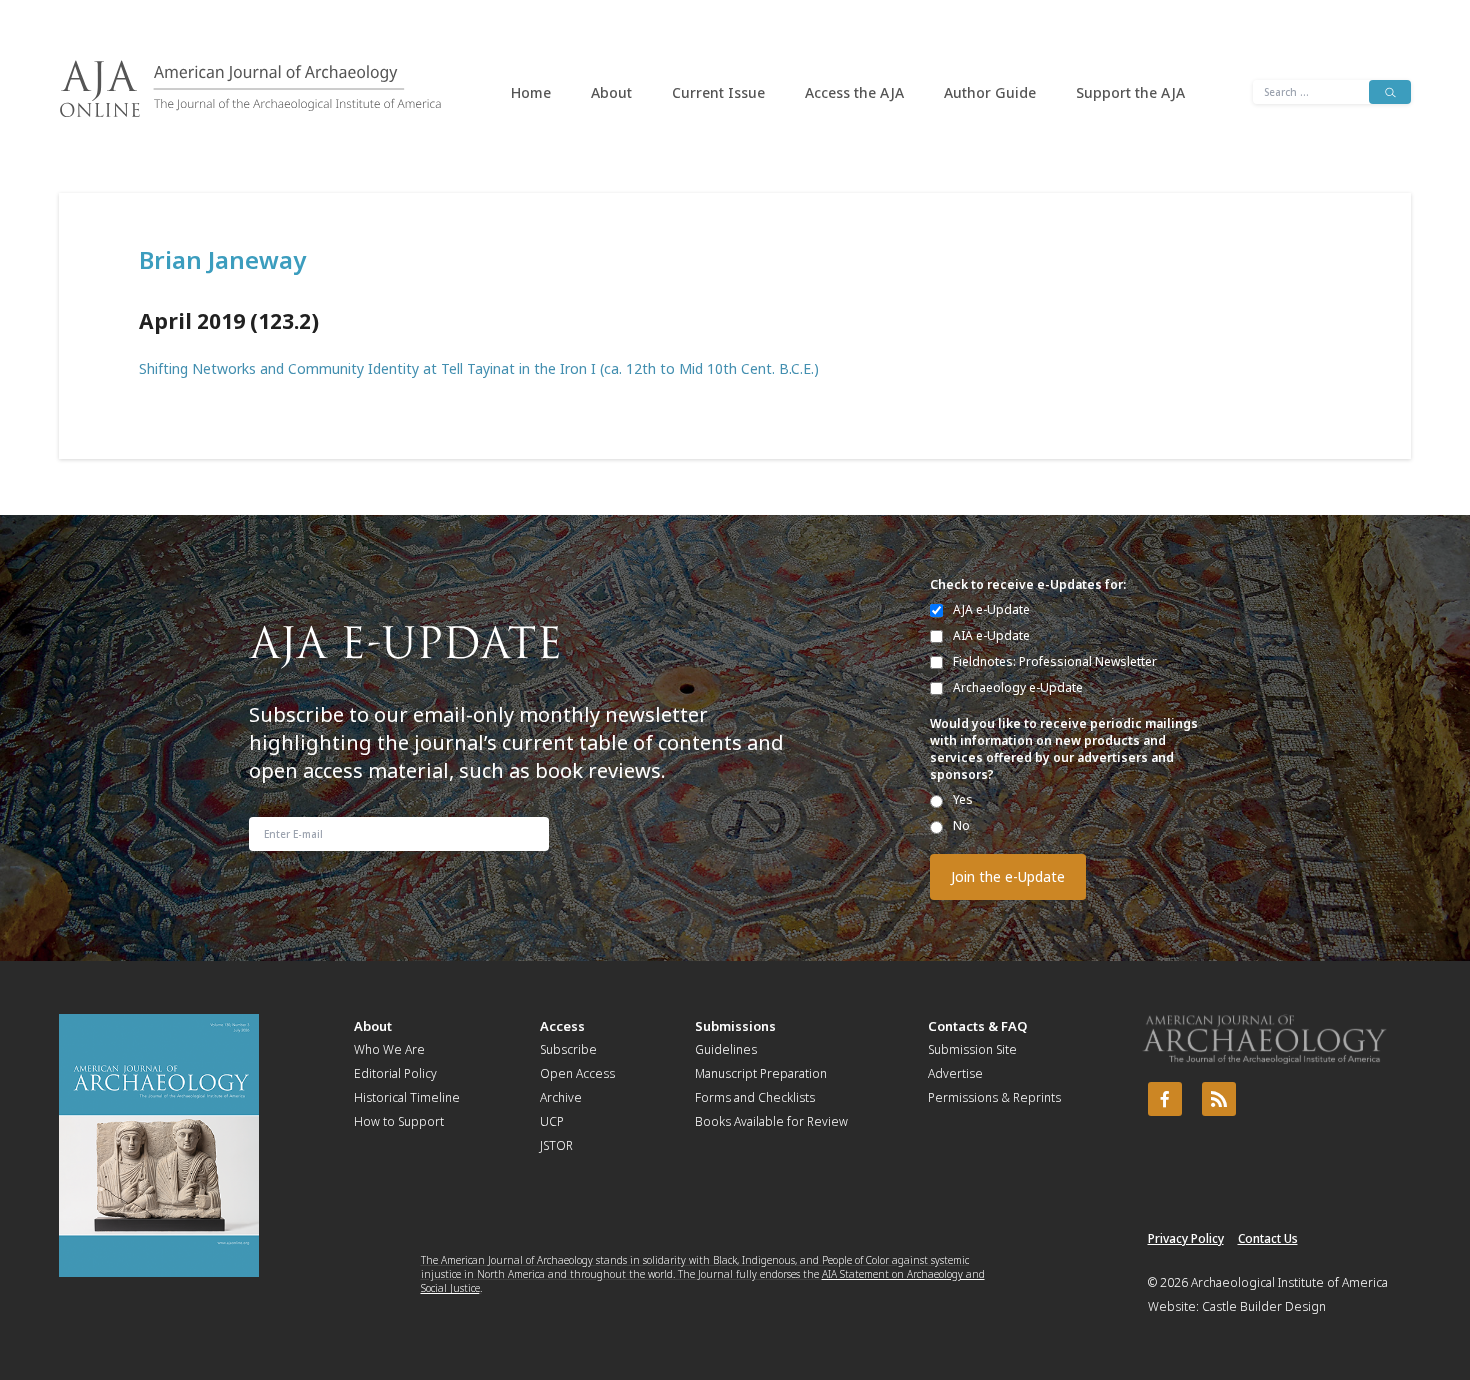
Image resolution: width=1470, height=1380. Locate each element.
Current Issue (718, 92)
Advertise (955, 1073)
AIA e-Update (991, 635)
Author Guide (990, 92)
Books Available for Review (771, 1121)
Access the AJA (854, 92)
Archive (561, 1097)
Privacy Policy (1186, 1238)
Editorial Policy (395, 1073)
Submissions (735, 1026)
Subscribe (568, 1049)
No (961, 825)
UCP (552, 1121)
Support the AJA (1130, 92)
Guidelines (726, 1049)
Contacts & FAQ (977, 1026)
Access (562, 1026)
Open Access (577, 1073)
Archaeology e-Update (1018, 687)
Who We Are (389, 1049)
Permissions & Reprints (994, 1097)
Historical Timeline (407, 1097)
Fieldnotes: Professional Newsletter (1055, 661)
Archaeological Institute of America (1289, 1282)
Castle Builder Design (1264, 1306)
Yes (963, 799)
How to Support (399, 1121)
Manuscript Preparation (761, 1073)
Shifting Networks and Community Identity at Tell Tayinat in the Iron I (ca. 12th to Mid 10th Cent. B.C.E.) (479, 368)
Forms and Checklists (755, 1097)
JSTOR (556, 1145)
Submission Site (972, 1049)
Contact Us (1268, 1238)
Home (531, 92)
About (611, 92)
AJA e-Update (991, 609)
